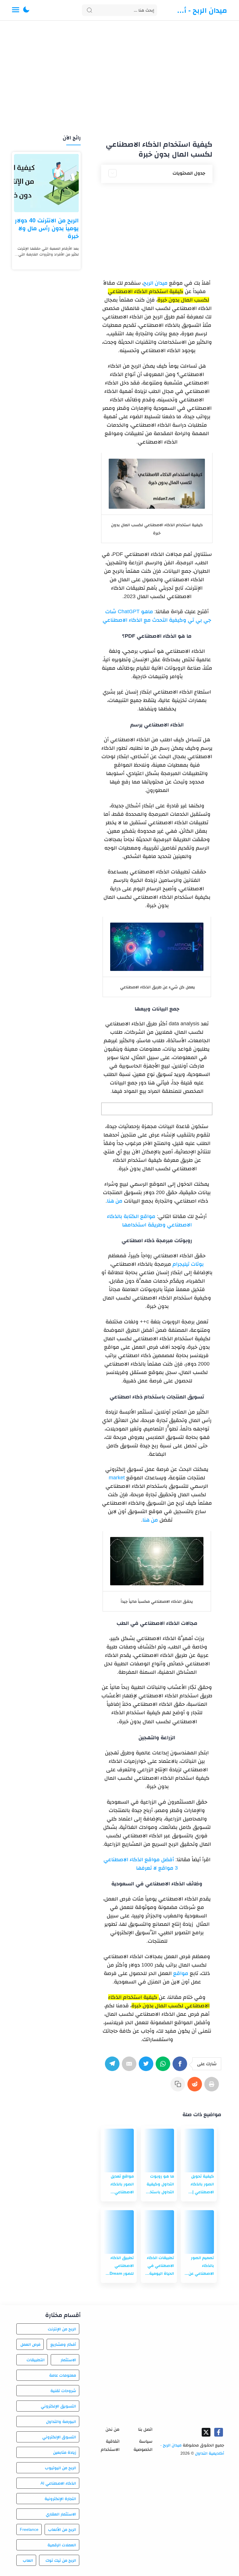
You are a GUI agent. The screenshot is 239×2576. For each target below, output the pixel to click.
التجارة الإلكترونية (60, 2499)
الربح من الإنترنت (62, 2329)
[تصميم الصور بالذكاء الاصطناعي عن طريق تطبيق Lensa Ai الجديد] (199, 2232)
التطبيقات (35, 2360)
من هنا (115, 1201)
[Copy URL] (179, 2087)
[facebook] (219, 2432)
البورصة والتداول (61, 2421)
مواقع (181, 1973)
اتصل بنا (145, 2429)
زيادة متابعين (65, 2452)
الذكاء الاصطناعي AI (58, 2483)
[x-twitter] (206, 2432)
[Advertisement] (119, 78)
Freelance (29, 2529)
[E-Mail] (130, 2067)
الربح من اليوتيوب (60, 2468)
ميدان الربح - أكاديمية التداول (200, 10)
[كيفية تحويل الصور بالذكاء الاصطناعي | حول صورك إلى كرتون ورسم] (199, 2150)
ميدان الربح (155, 283)
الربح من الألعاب (62, 2529)
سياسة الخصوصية (143, 2445)
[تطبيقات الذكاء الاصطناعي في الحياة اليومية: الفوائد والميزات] (159, 2232)
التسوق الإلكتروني (59, 2437)
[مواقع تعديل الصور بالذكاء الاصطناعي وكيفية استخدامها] (119, 2150)
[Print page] (213, 2087)
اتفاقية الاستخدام (110, 2445)
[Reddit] (196, 2087)
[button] (26, 10)
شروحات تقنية (63, 2391)
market (117, 1478)
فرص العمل (30, 2344)
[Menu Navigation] (16, 10)
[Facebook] (181, 2067)
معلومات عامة (63, 2375)
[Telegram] (113, 2067)
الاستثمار (68, 2360)
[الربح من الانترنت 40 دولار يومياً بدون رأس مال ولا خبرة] (46, 183)
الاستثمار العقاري (61, 2514)
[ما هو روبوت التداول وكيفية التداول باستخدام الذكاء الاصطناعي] (159, 2150)
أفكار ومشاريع (63, 2344)
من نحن (113, 2429)
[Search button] (89, 10)
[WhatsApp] (164, 2067)
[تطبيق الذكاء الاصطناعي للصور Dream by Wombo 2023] (119, 2232)
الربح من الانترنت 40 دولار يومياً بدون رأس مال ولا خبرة (47, 228)
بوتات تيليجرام (188, 1264)
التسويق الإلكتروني (58, 2406)
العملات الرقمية (62, 2545)
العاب (28, 2560)
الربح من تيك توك (61, 2560)
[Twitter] (147, 2067)
